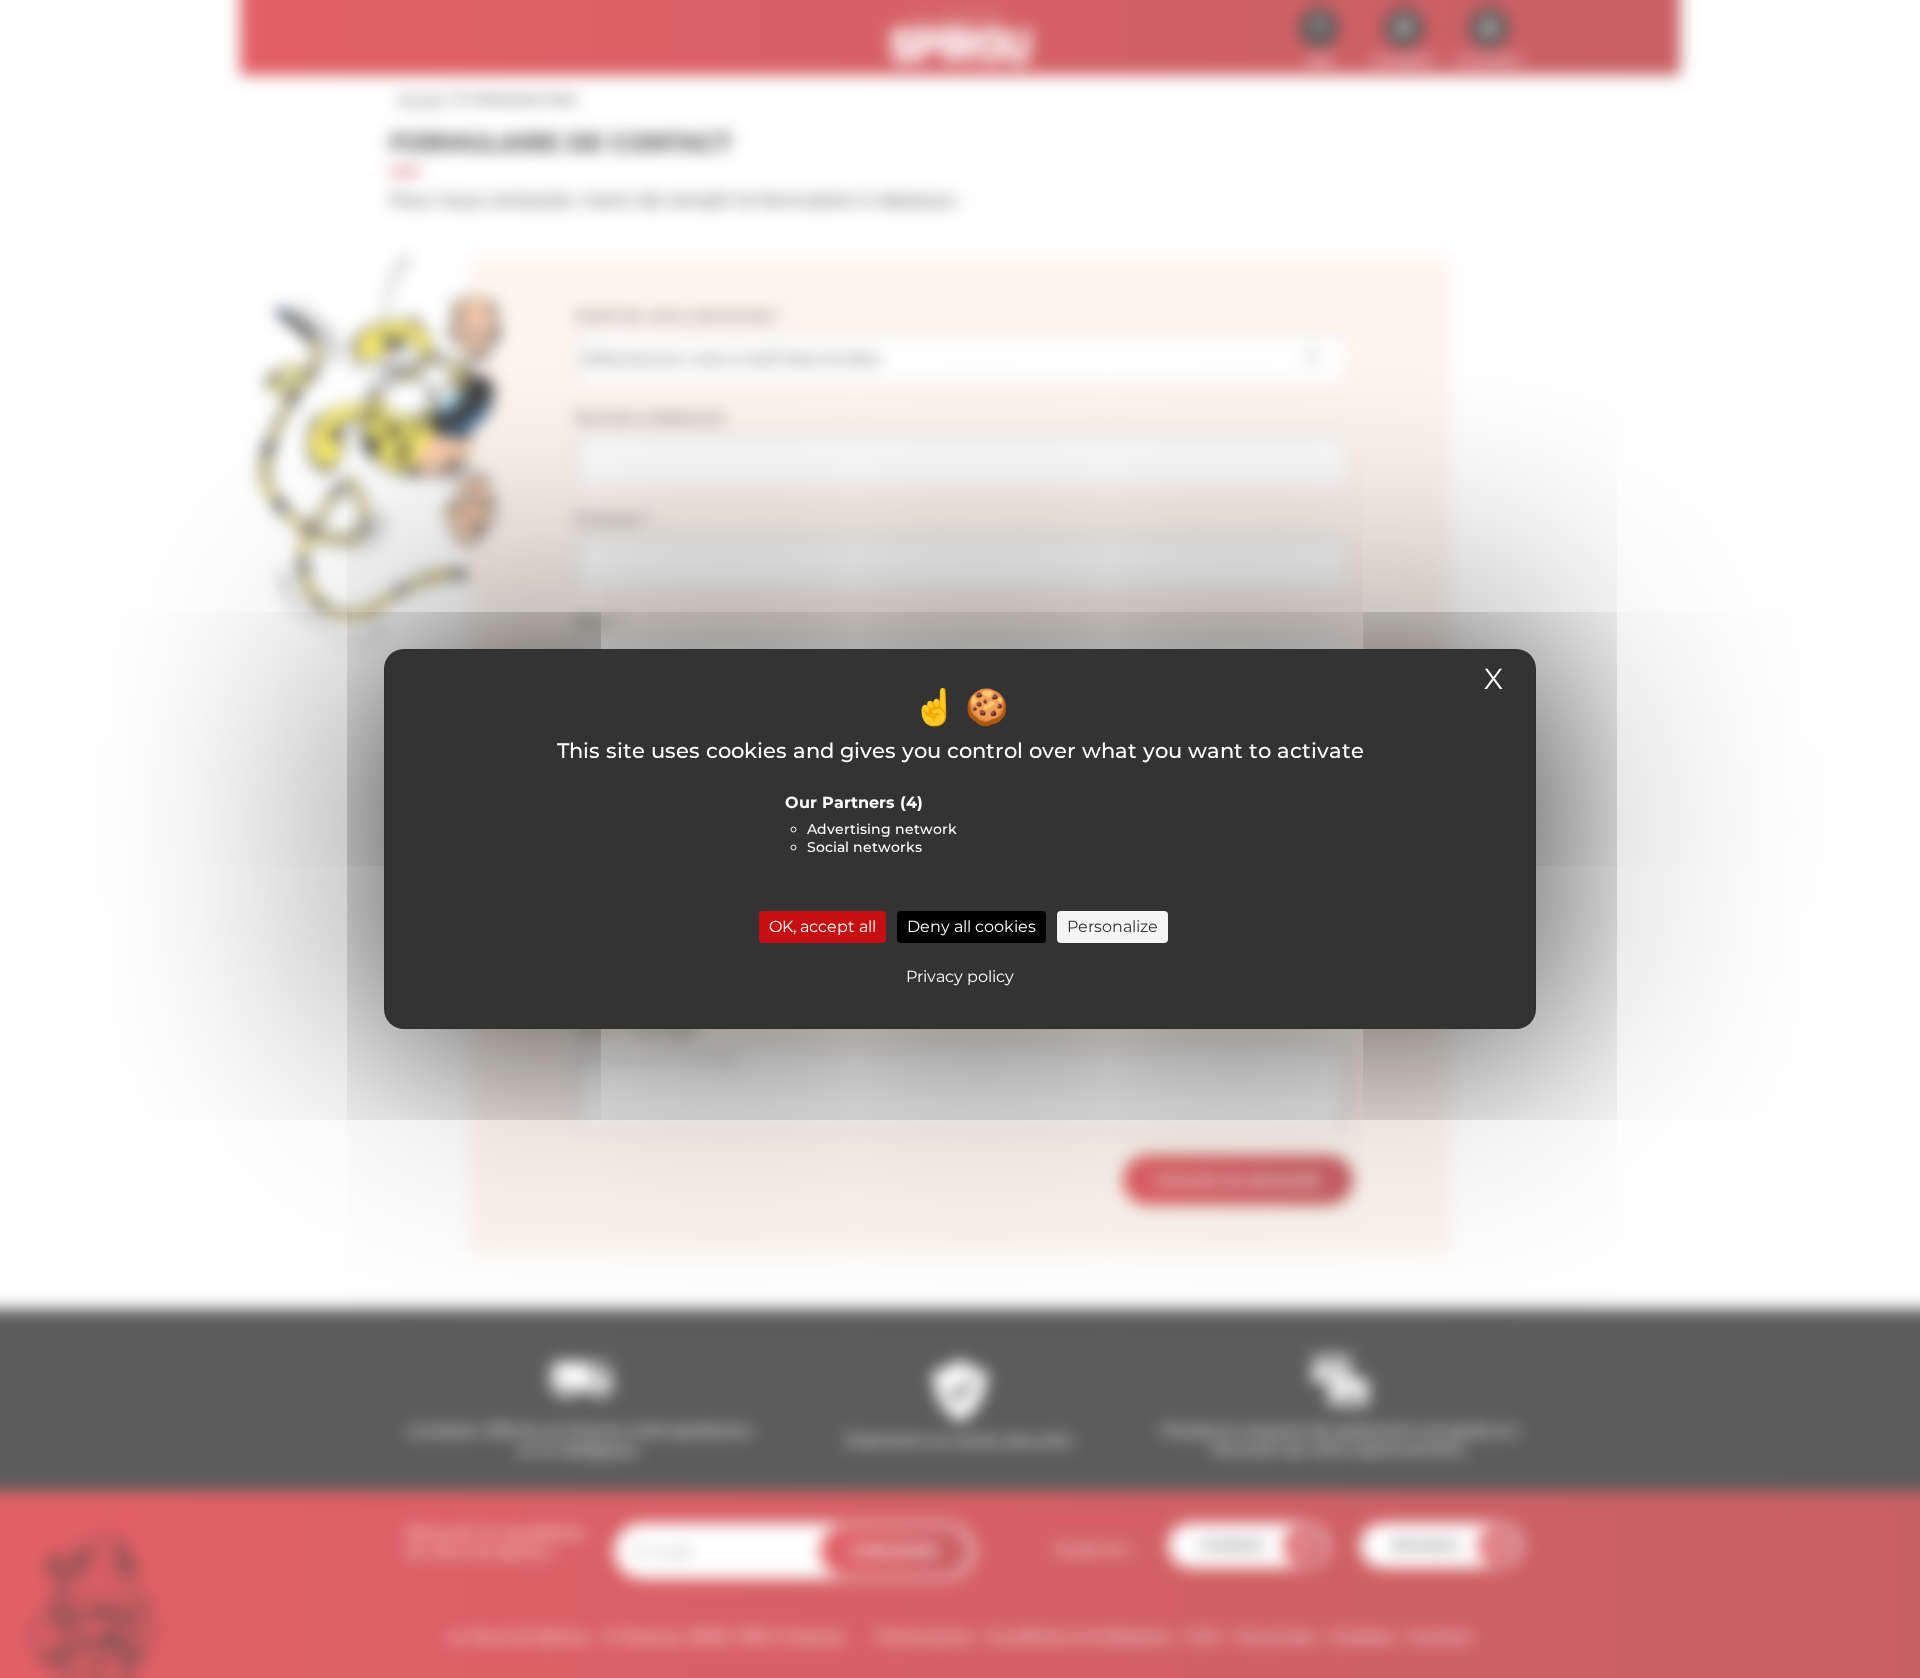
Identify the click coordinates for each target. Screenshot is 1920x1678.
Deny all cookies (971, 926)
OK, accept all (822, 926)
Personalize (1112, 926)
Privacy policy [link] (960, 976)
